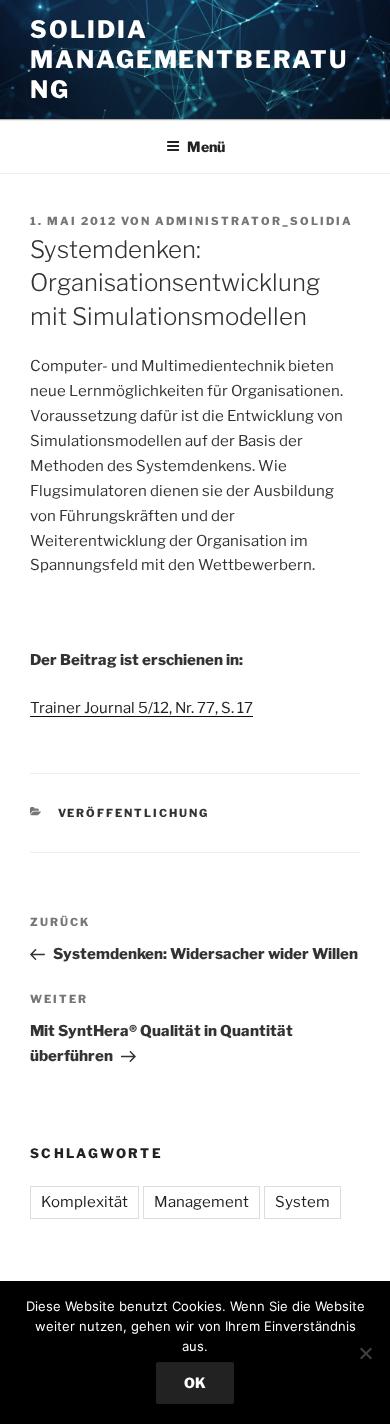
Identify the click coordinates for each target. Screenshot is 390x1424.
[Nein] (365, 1353)
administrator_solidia (254, 221)
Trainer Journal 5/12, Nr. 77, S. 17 (141, 708)
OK (195, 1382)
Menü (206, 146)
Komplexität (84, 1202)
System (302, 1202)
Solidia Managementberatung (189, 59)
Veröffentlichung (134, 813)
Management (201, 1202)
